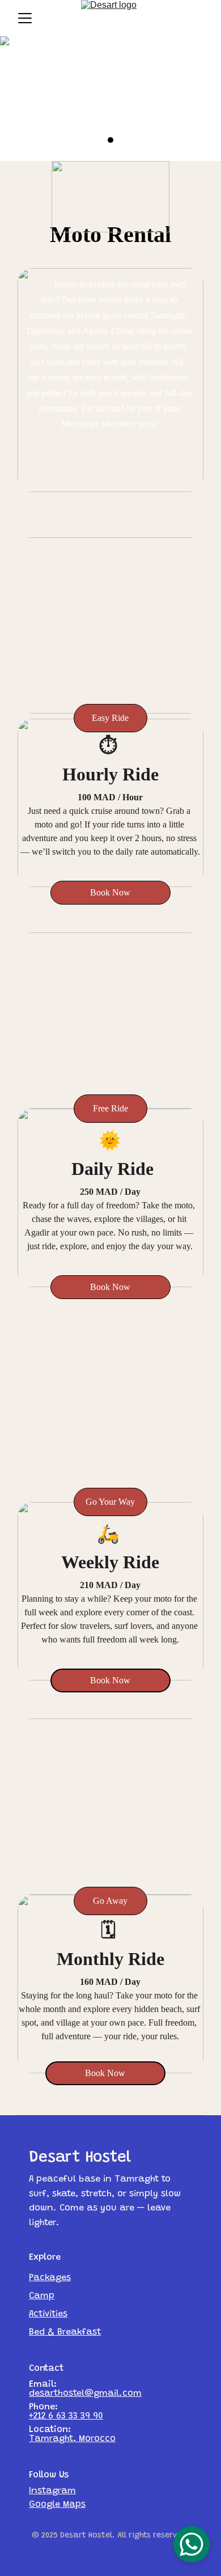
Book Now (105, 2073)
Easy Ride (110, 718)
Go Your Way (110, 1502)
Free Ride (110, 1108)
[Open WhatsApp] (192, 2544)
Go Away (110, 1901)
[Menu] (25, 18)
